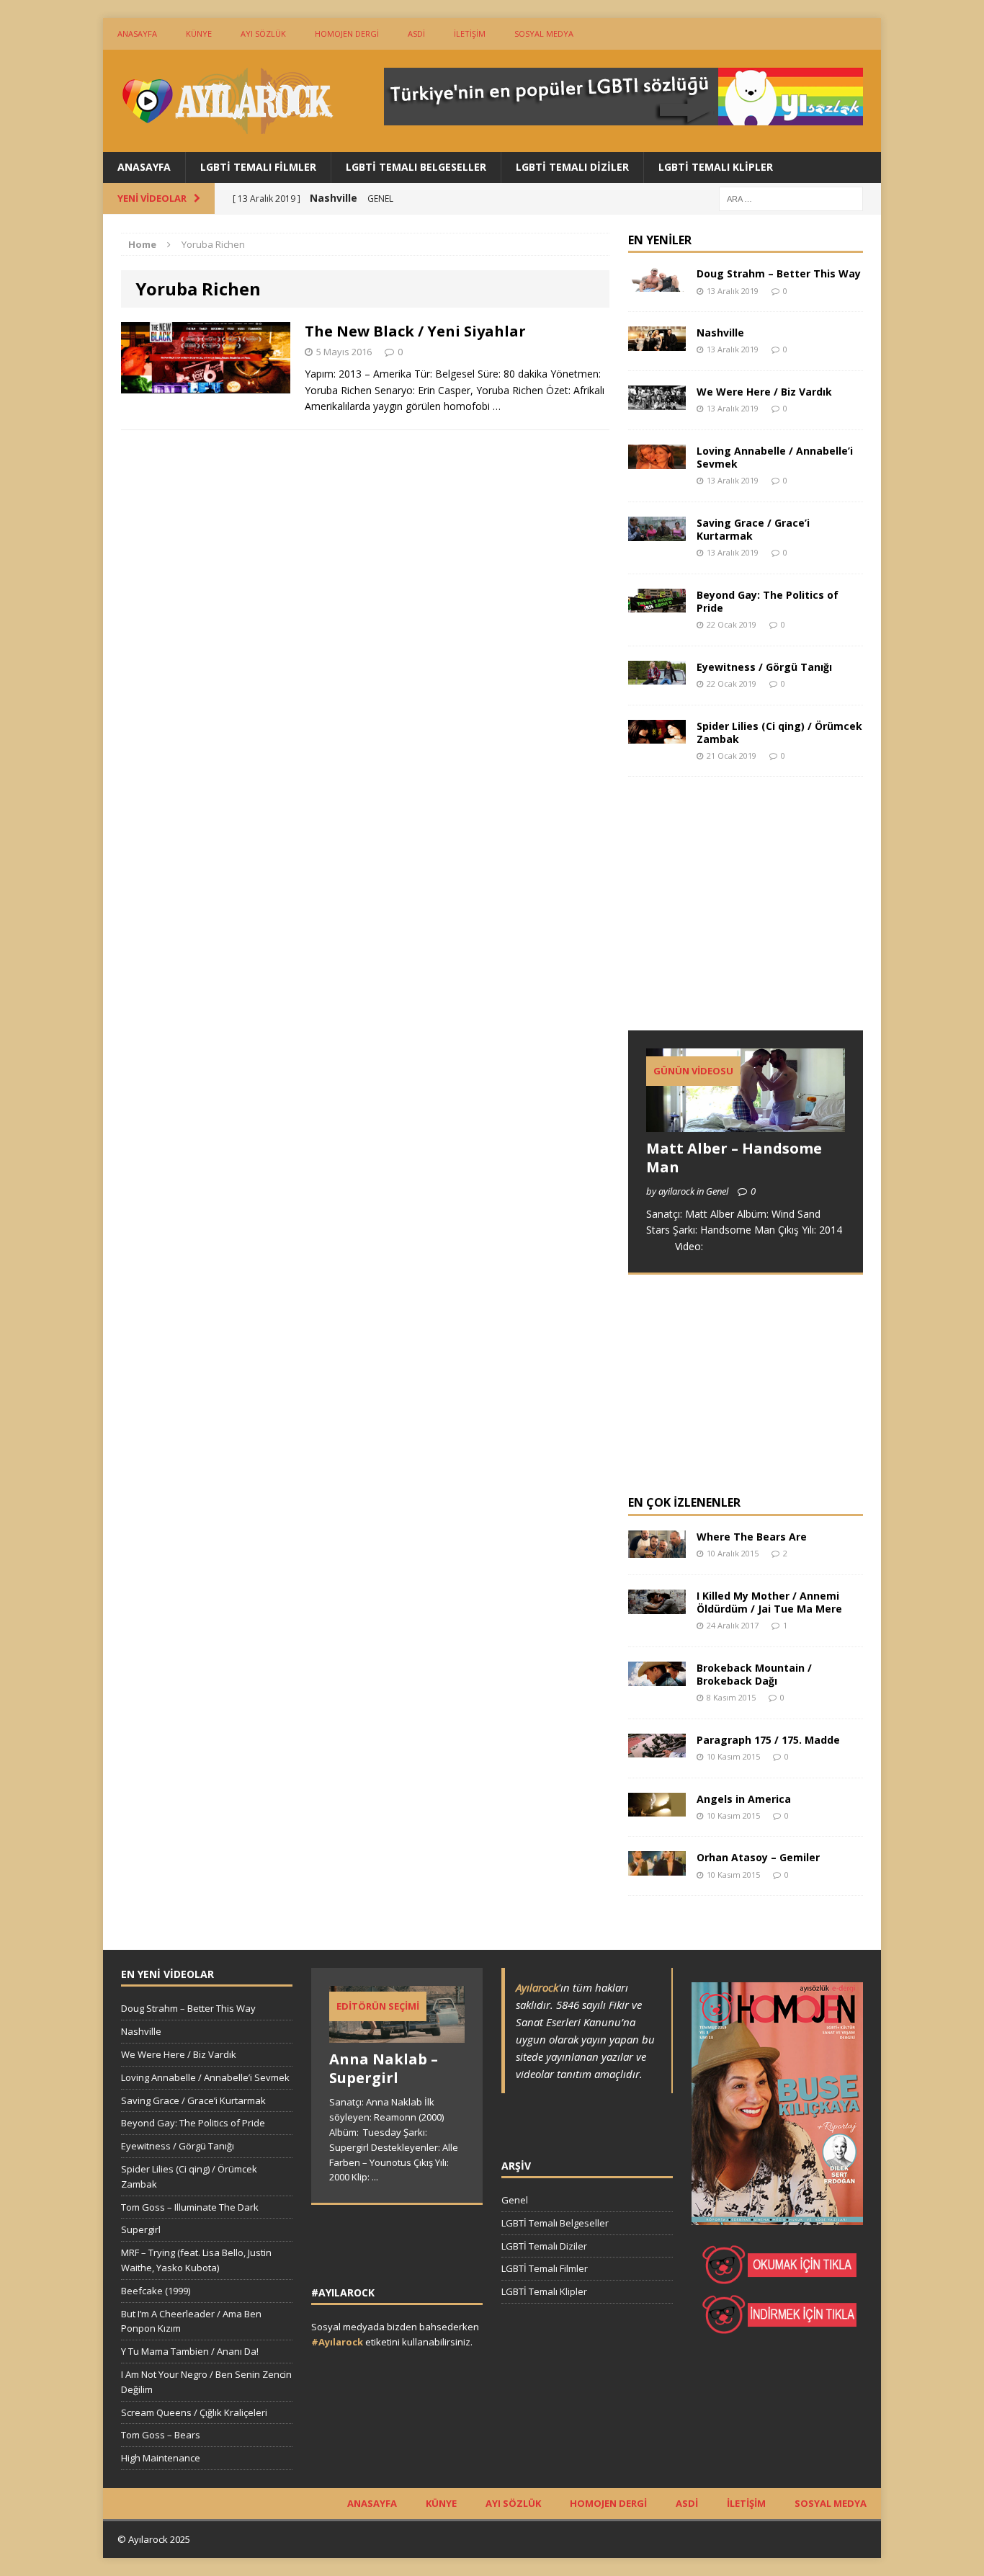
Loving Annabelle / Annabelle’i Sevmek (775, 457)
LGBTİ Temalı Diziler (572, 167)
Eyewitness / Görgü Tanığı (764, 667)
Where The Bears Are (752, 1537)
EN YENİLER (660, 240)
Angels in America (744, 1799)
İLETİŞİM (470, 34)
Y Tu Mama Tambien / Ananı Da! (190, 2351)
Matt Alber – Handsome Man (734, 1158)
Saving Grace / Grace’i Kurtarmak (753, 529)
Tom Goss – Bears (161, 2435)
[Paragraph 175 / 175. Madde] (657, 1749)
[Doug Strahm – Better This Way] (657, 284)
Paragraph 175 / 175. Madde (768, 1740)
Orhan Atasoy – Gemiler (758, 1857)
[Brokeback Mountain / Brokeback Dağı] (657, 1677)
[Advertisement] (736, 917)
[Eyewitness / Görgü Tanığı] (657, 676)
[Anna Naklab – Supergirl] (397, 2036)
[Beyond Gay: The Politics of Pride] (657, 604)
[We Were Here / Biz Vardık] (657, 401)
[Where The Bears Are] (657, 1550)
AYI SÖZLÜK (263, 34)
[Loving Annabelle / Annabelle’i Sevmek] (657, 460)
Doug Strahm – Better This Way (779, 273)
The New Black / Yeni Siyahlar (415, 331)
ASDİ (416, 34)
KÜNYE (199, 34)
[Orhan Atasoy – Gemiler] (657, 1867)
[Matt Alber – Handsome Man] (746, 1124)
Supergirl (141, 2229)
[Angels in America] (657, 1808)
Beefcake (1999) (156, 2291)
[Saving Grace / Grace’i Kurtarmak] (657, 532)
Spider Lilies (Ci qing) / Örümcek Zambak (779, 732)
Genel (515, 2200)
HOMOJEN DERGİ (347, 34)
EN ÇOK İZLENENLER (684, 1502)
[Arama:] (791, 198)
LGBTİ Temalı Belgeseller (416, 167)
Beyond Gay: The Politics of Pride (768, 601)
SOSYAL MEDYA (544, 34)
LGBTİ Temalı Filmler (258, 167)
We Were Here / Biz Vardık (764, 392)
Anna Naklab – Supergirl (384, 2068)
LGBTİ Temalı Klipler (716, 167)
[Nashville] (657, 343)
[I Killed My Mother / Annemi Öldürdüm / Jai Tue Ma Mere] (657, 1605)
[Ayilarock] (226, 101)
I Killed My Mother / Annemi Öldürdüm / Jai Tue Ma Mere (769, 1602)
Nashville (720, 333)
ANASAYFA (137, 34)
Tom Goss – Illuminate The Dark (190, 2207)
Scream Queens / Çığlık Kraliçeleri (194, 2412)
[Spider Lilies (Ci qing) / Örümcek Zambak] (657, 735)
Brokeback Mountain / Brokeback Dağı (754, 1674)
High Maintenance (161, 2458)
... (375, 2177)
